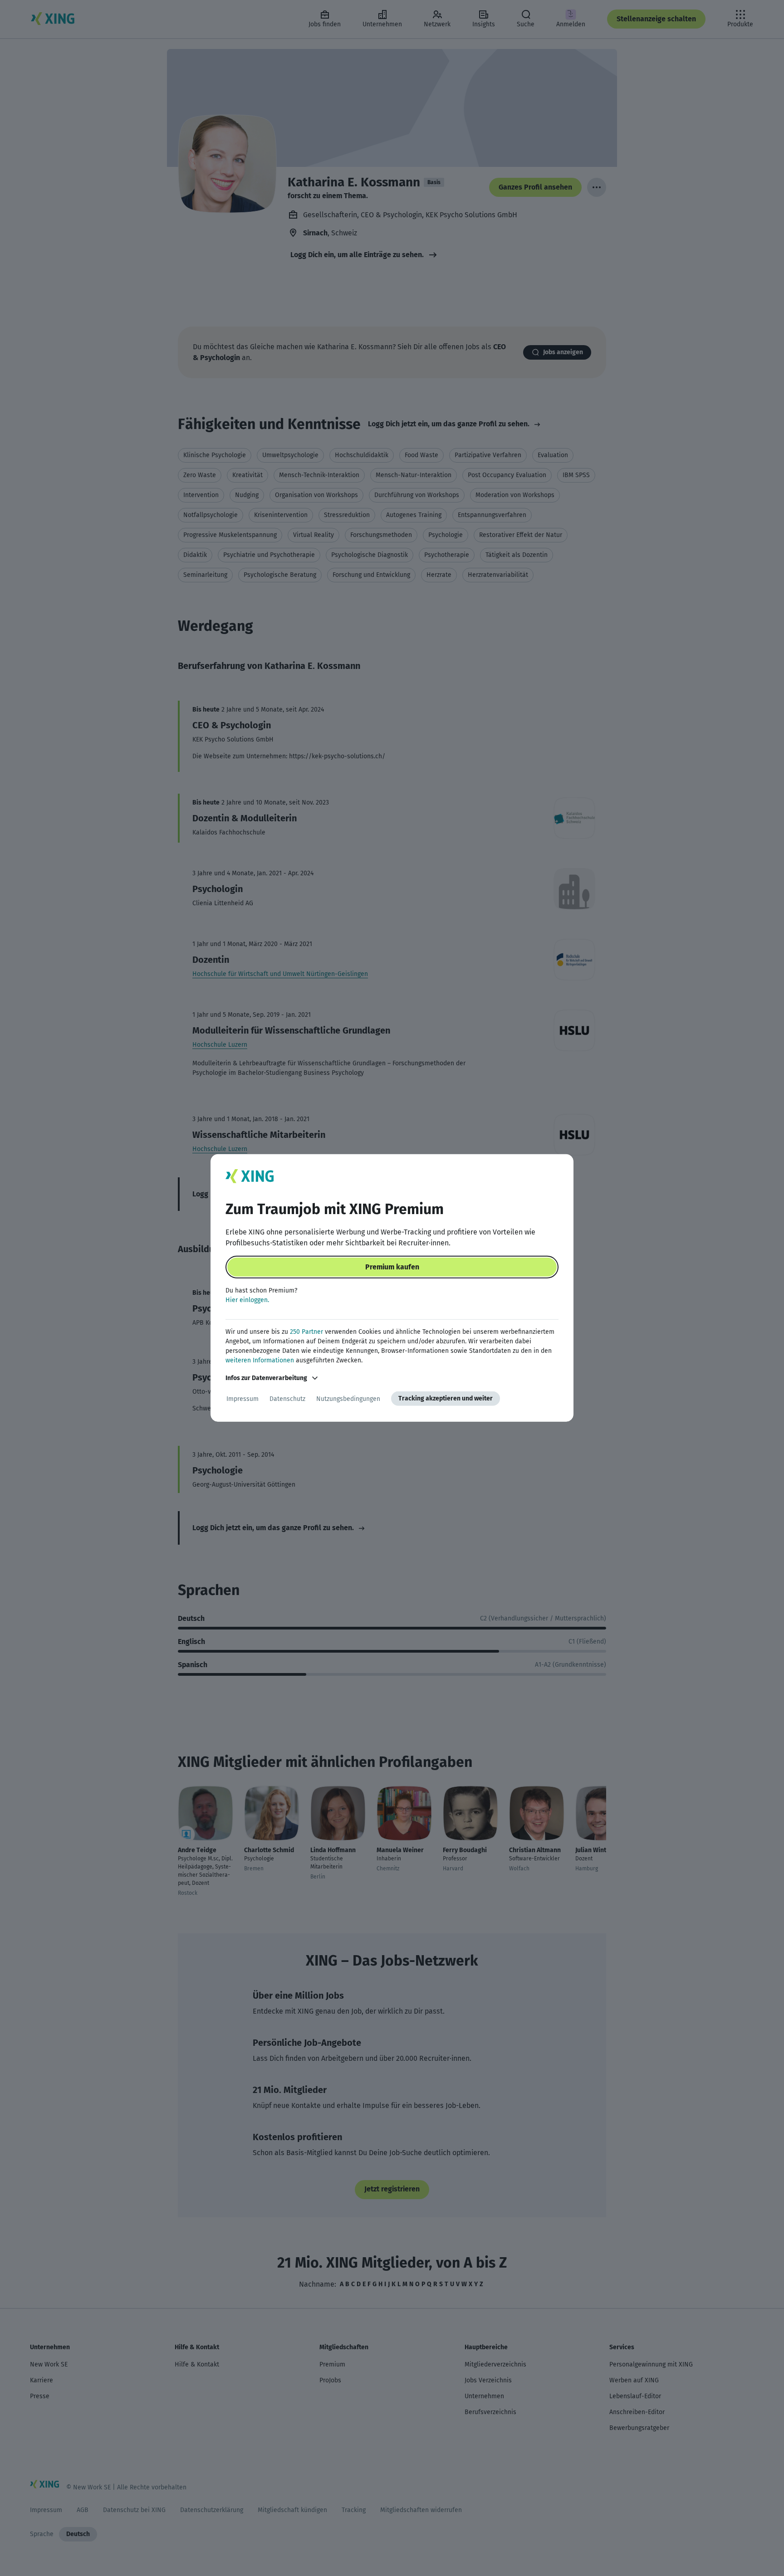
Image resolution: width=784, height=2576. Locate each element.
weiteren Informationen (260, 1360)
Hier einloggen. (247, 1300)
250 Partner (306, 1332)
